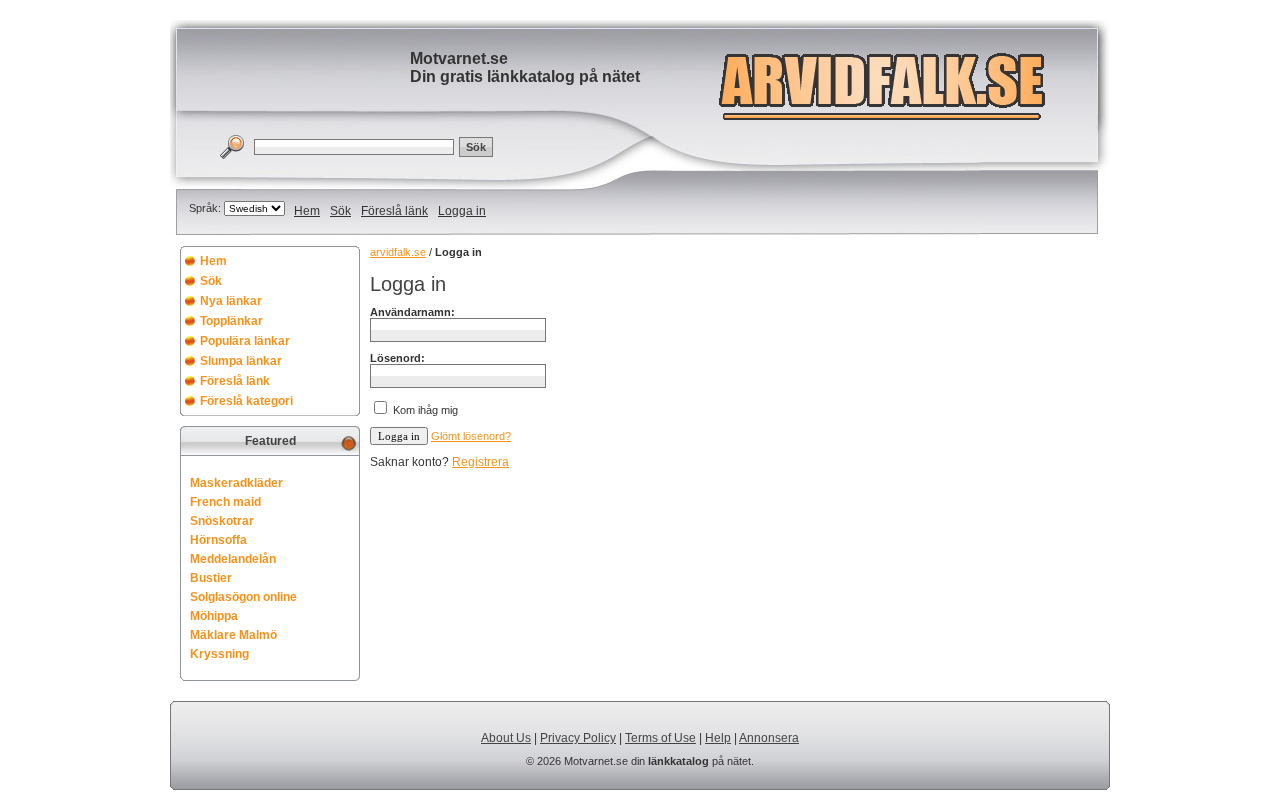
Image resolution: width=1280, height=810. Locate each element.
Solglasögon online (243, 597)
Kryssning (219, 654)
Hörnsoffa (218, 540)
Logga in (462, 211)
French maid (225, 502)
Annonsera (769, 738)
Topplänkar (231, 321)
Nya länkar (231, 301)
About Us (506, 738)
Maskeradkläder (236, 483)
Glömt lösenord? (471, 436)
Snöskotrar (222, 521)
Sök (340, 211)
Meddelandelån (233, 559)
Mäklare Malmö (233, 635)
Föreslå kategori (246, 401)
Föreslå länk (394, 211)
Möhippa (214, 616)
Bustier (211, 578)
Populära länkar (245, 341)
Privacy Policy (578, 738)
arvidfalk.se (398, 252)
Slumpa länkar (241, 361)
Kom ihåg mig (425, 410)
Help (718, 738)
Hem (307, 211)
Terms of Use (660, 738)
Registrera (480, 462)
